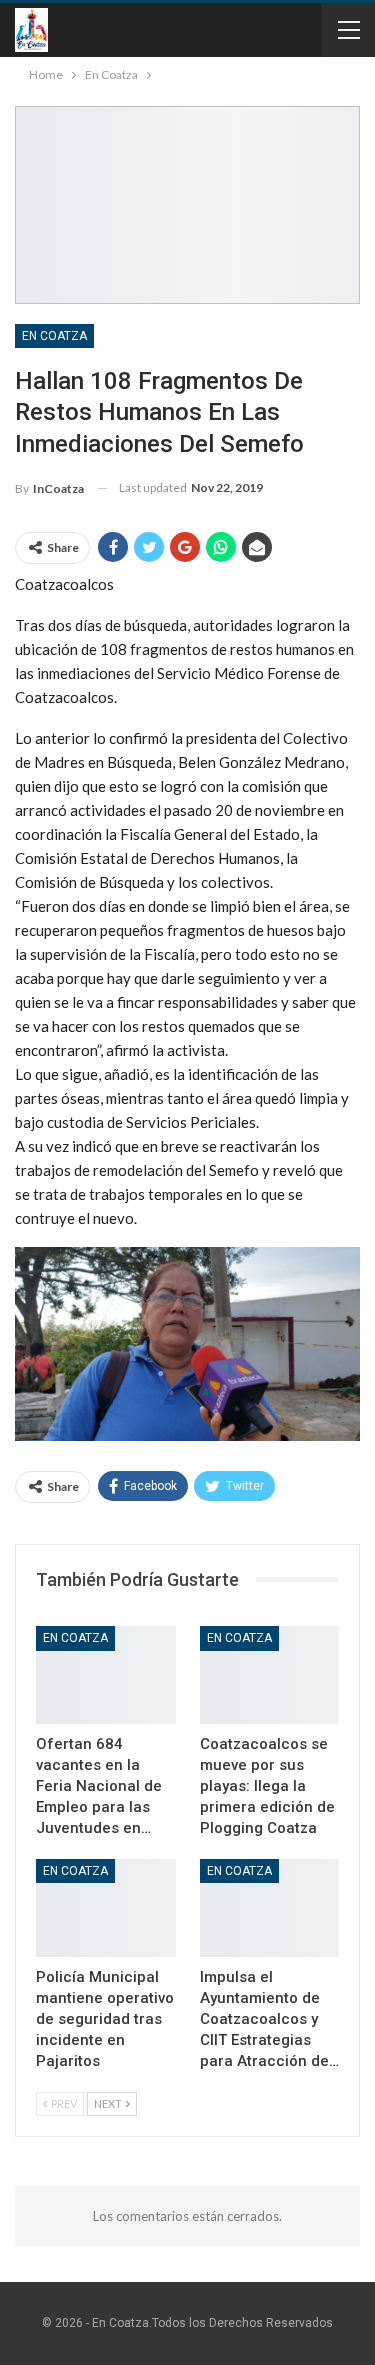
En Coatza (54, 336)
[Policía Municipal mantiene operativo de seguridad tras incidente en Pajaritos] (106, 1908)
